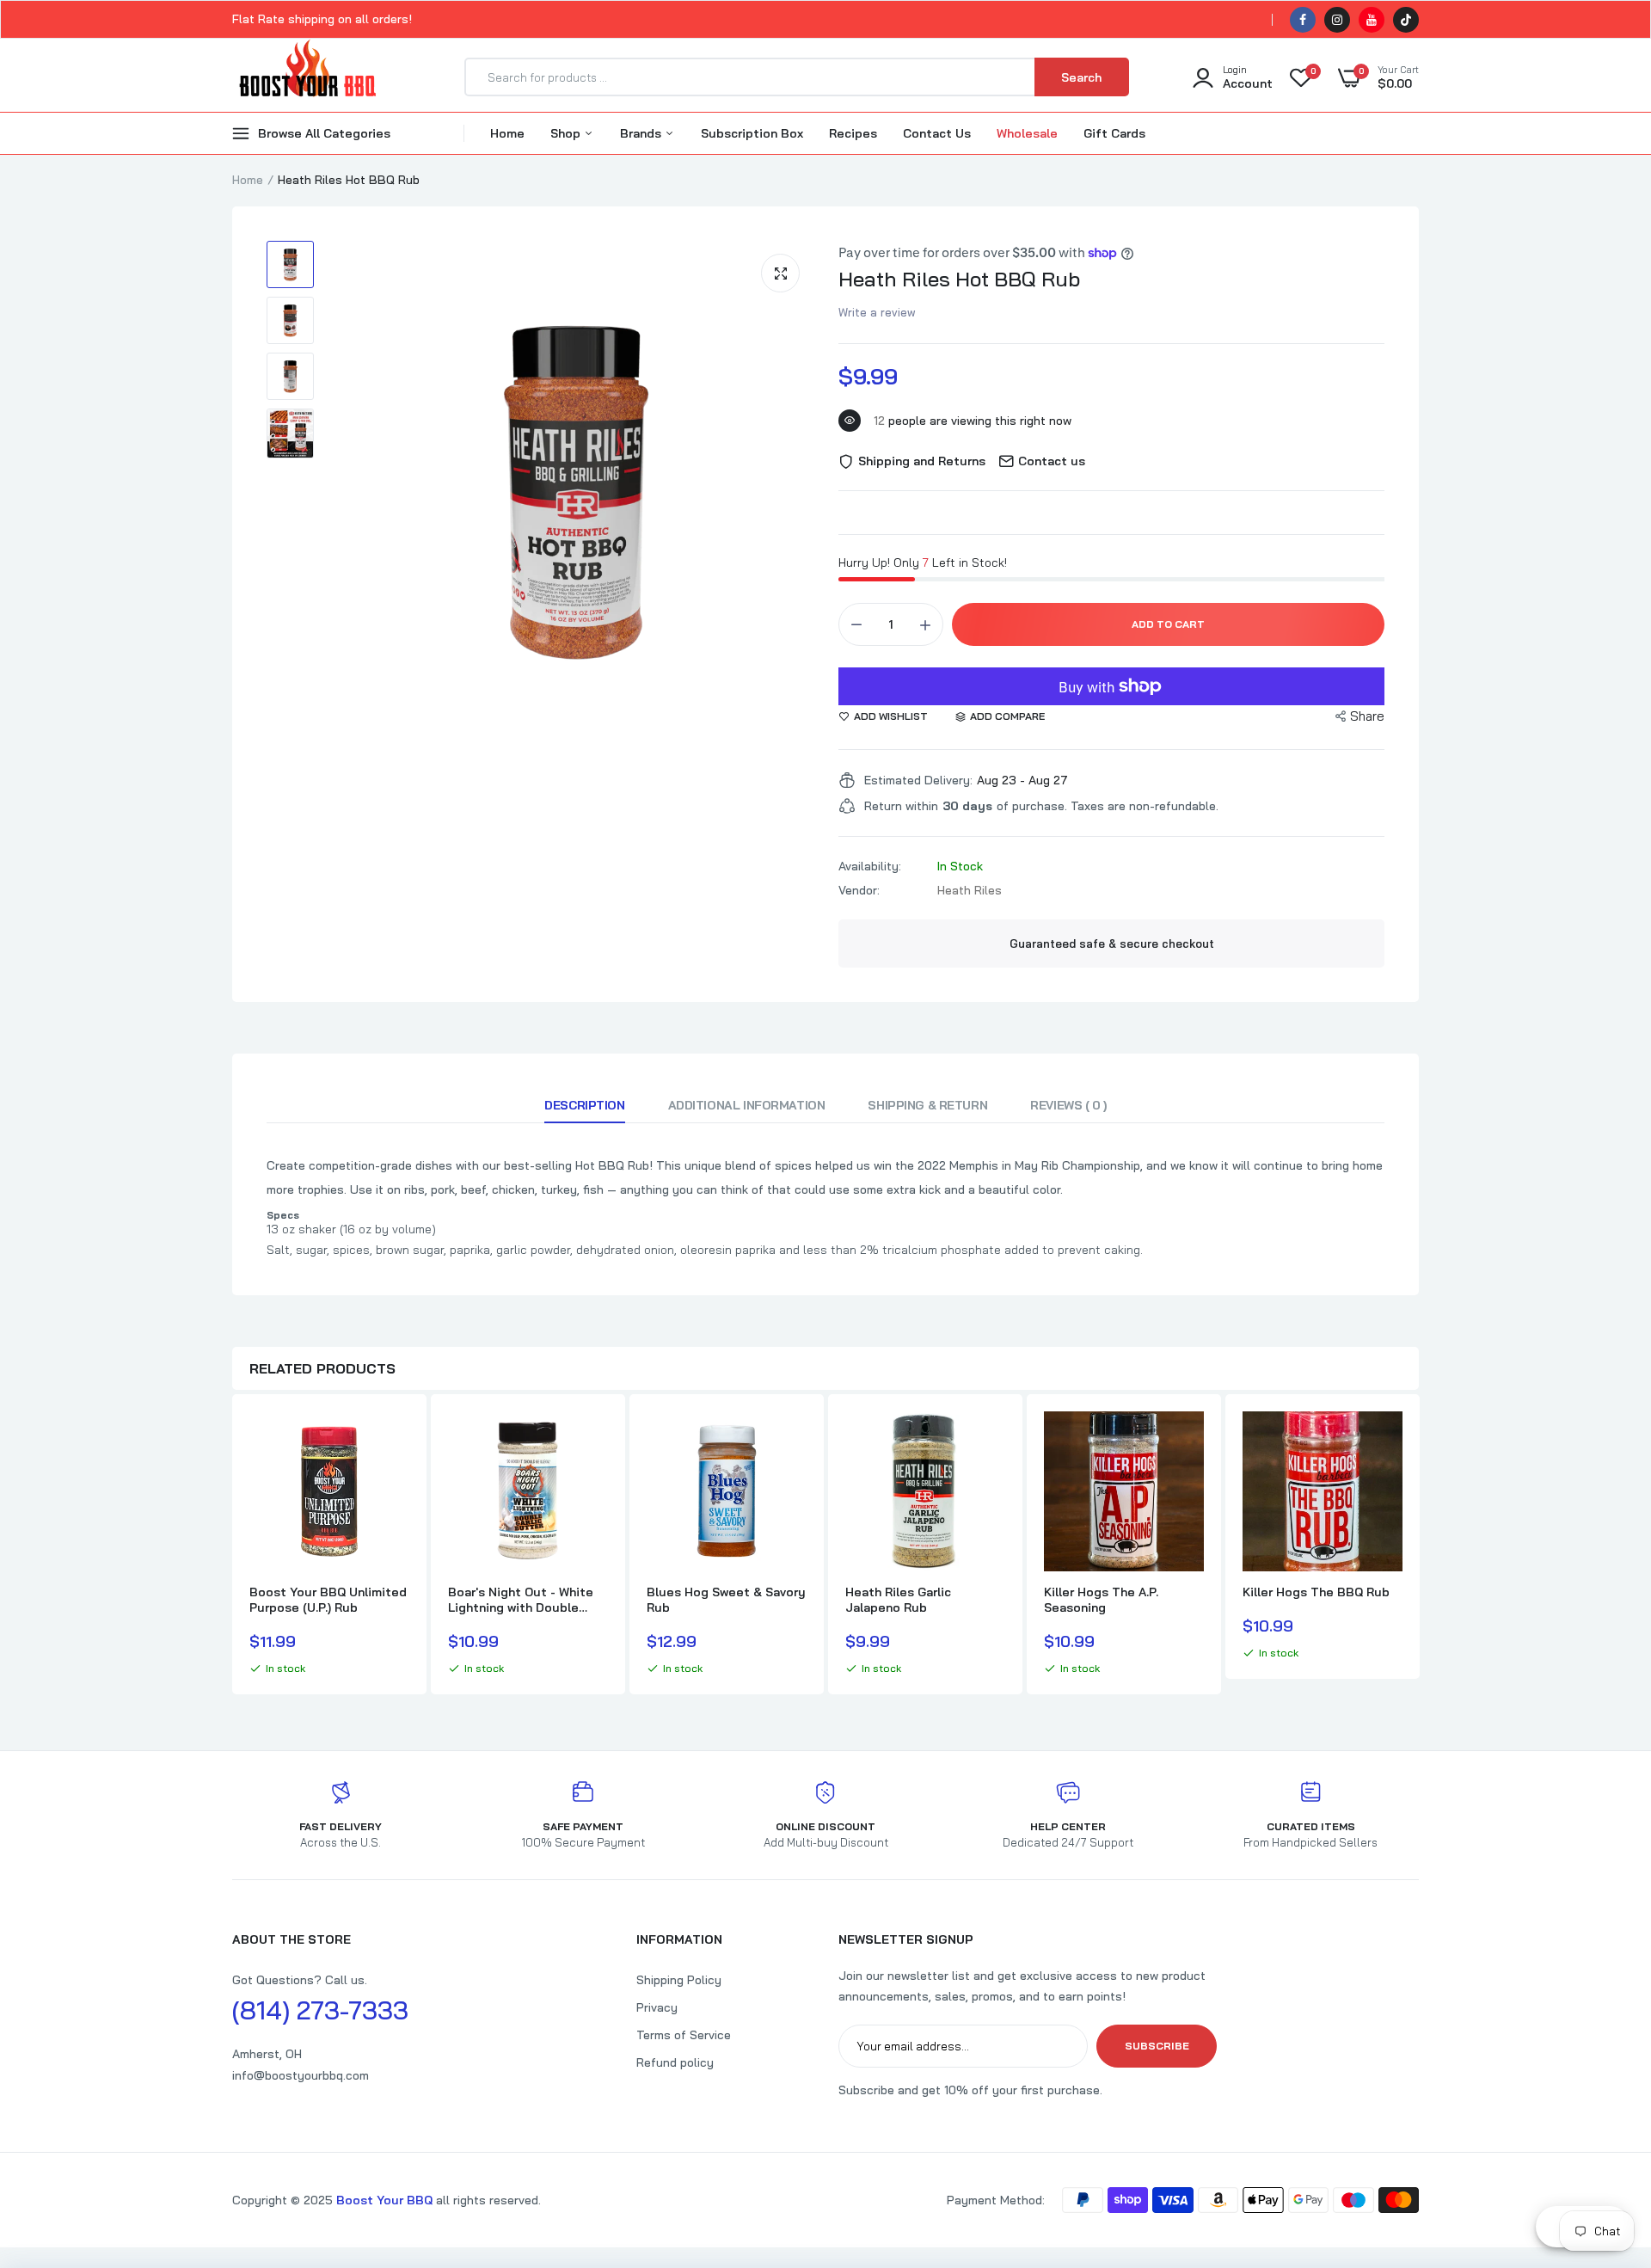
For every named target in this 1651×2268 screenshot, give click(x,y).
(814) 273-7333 (320, 2010)
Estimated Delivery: (918, 780)
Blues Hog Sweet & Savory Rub (726, 1600)
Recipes (853, 133)
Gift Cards (1114, 133)
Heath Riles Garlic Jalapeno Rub (898, 1600)
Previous (232, 1546)
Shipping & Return (927, 1105)
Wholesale (1027, 133)
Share (1367, 716)
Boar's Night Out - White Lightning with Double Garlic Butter (521, 1600)
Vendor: (859, 890)
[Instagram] (1337, 20)
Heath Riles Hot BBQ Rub (959, 279)
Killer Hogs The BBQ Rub (1316, 1592)
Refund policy (675, 2062)
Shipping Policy (679, 1980)
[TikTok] (1406, 20)
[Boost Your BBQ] (307, 77)
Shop (567, 133)
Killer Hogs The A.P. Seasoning (1101, 1600)
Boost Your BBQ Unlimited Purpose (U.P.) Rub (328, 1600)
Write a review (877, 312)
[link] (394, 1440)
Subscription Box (752, 133)
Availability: (870, 866)
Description (584, 1105)
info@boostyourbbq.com (301, 2075)
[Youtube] (1372, 20)
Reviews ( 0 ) (1068, 1105)
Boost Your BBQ (386, 2200)
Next (1419, 1546)
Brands (642, 133)
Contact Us (937, 133)
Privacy (657, 2007)
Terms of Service (684, 2035)
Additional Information (747, 1105)
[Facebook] (1303, 20)
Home (507, 133)
